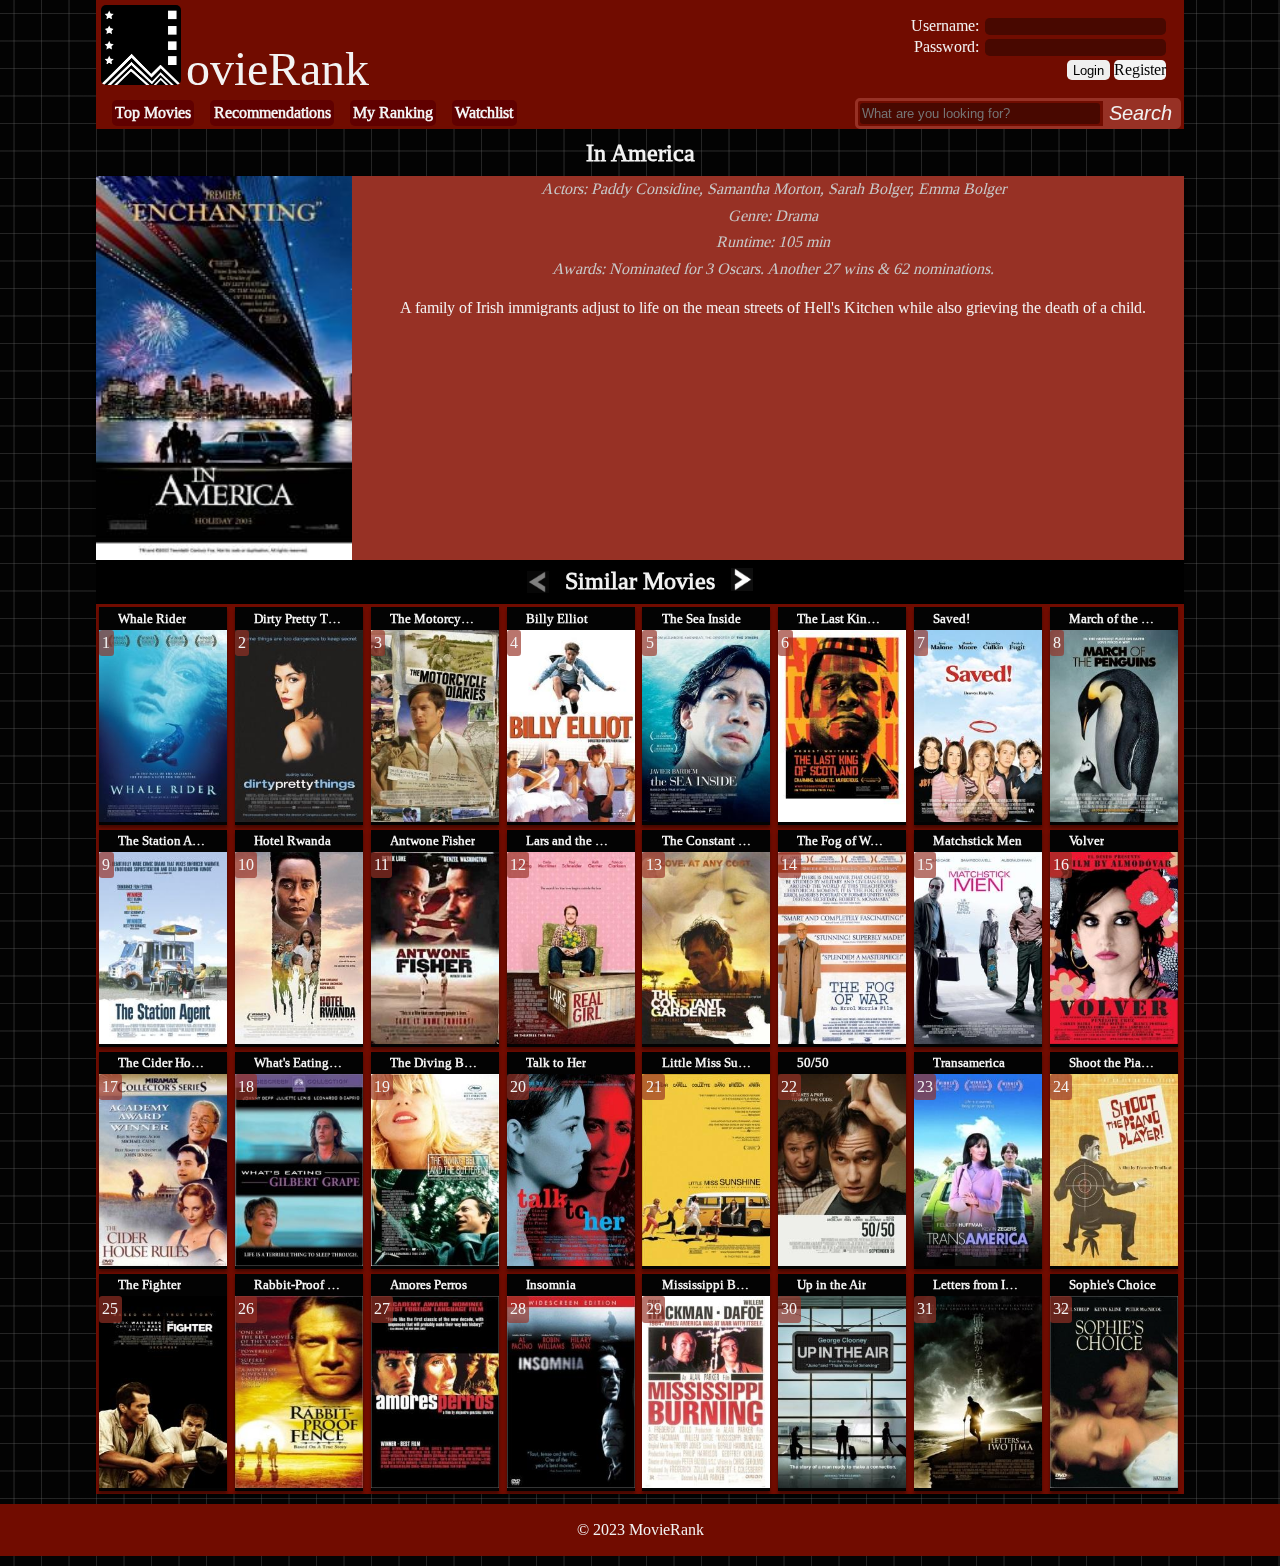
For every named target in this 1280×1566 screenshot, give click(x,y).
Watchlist (484, 112)
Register (1140, 69)
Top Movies (153, 112)
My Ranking (393, 112)
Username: (945, 25)
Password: (946, 46)
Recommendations (272, 112)
